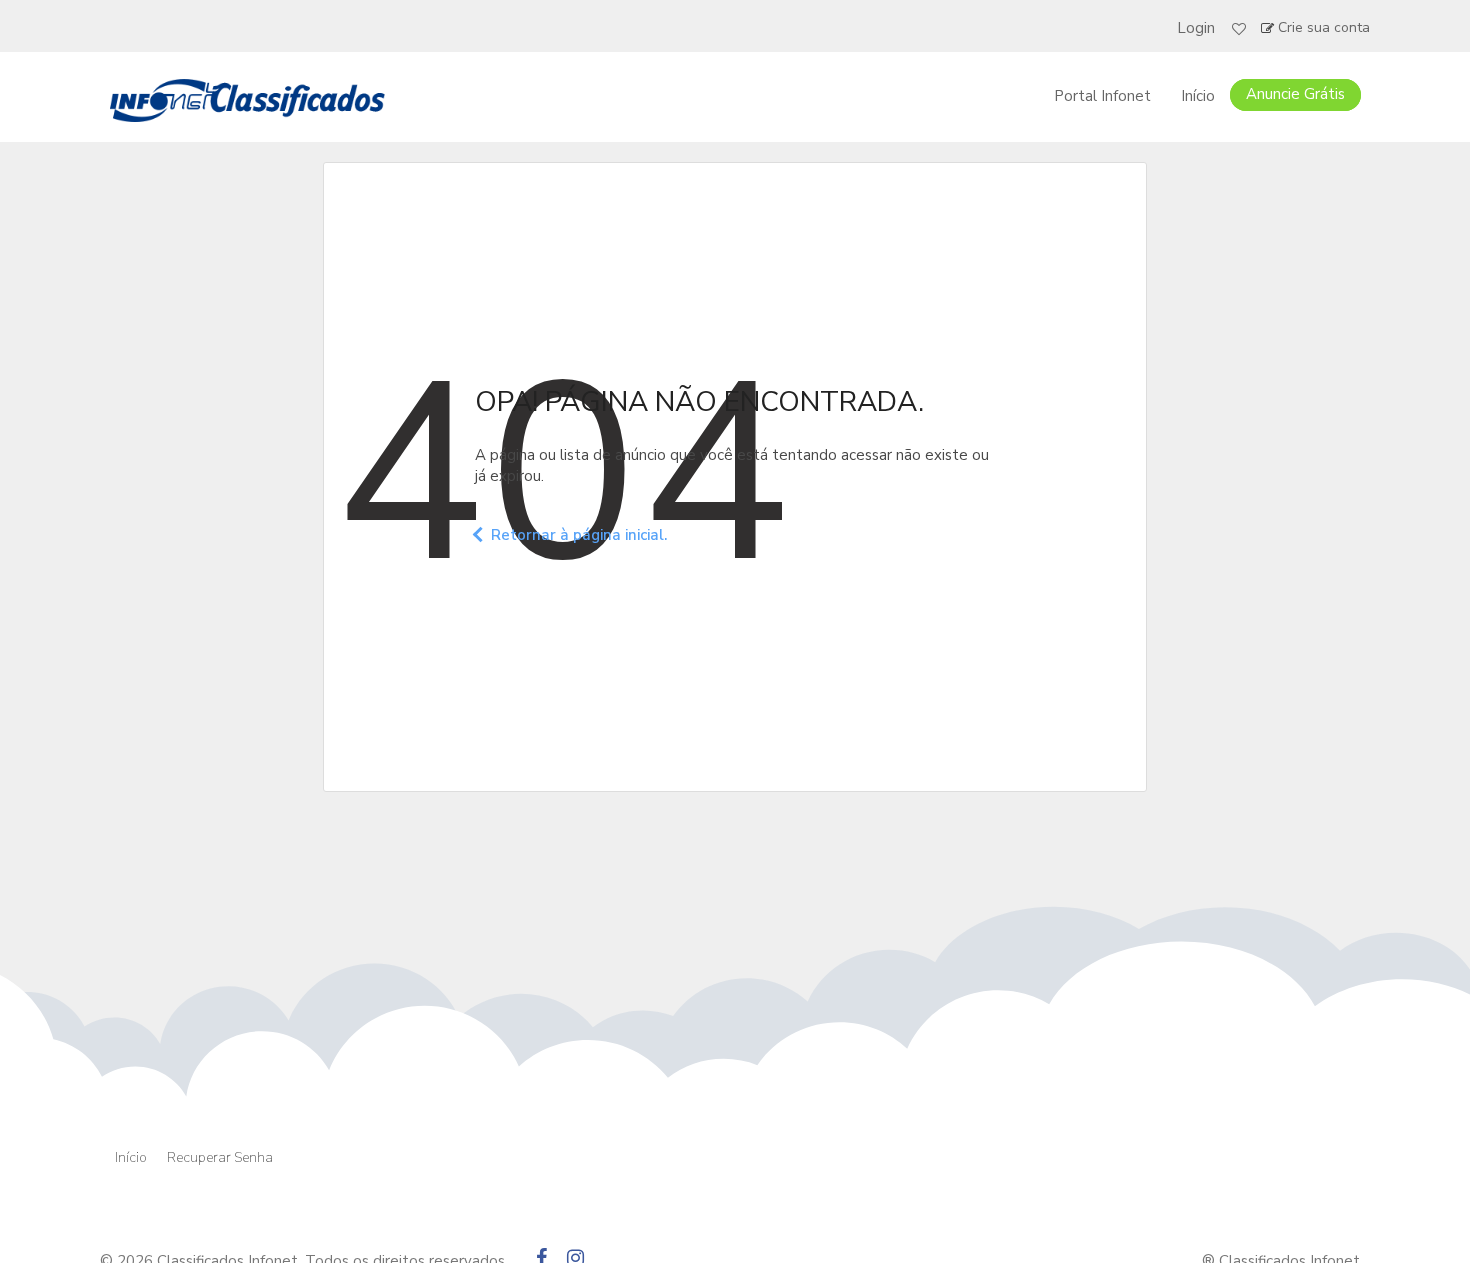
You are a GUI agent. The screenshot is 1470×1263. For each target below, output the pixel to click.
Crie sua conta (1324, 27)
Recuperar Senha (220, 1157)
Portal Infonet (1102, 96)
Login (1196, 28)
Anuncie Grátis (1295, 94)
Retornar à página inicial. (579, 535)
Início (1198, 96)
